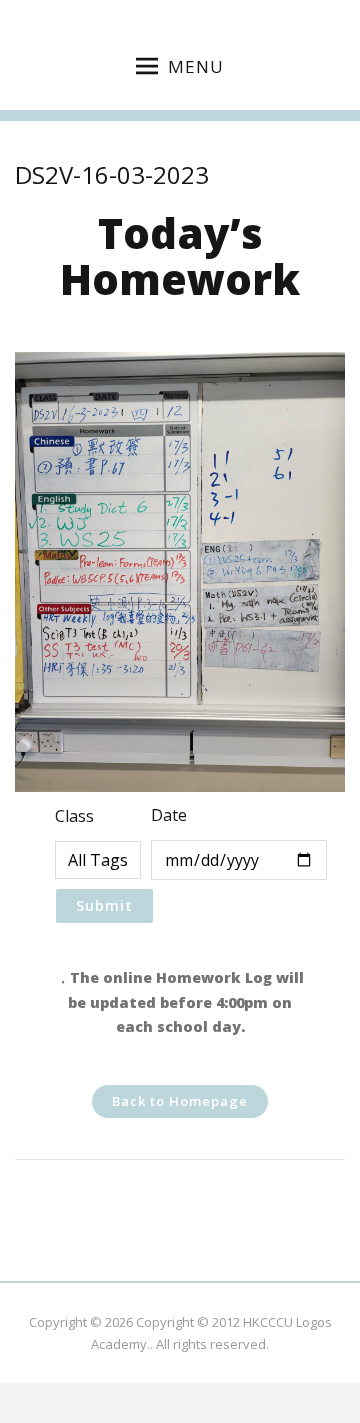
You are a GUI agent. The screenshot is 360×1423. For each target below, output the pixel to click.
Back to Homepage (180, 1101)
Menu (196, 66)
